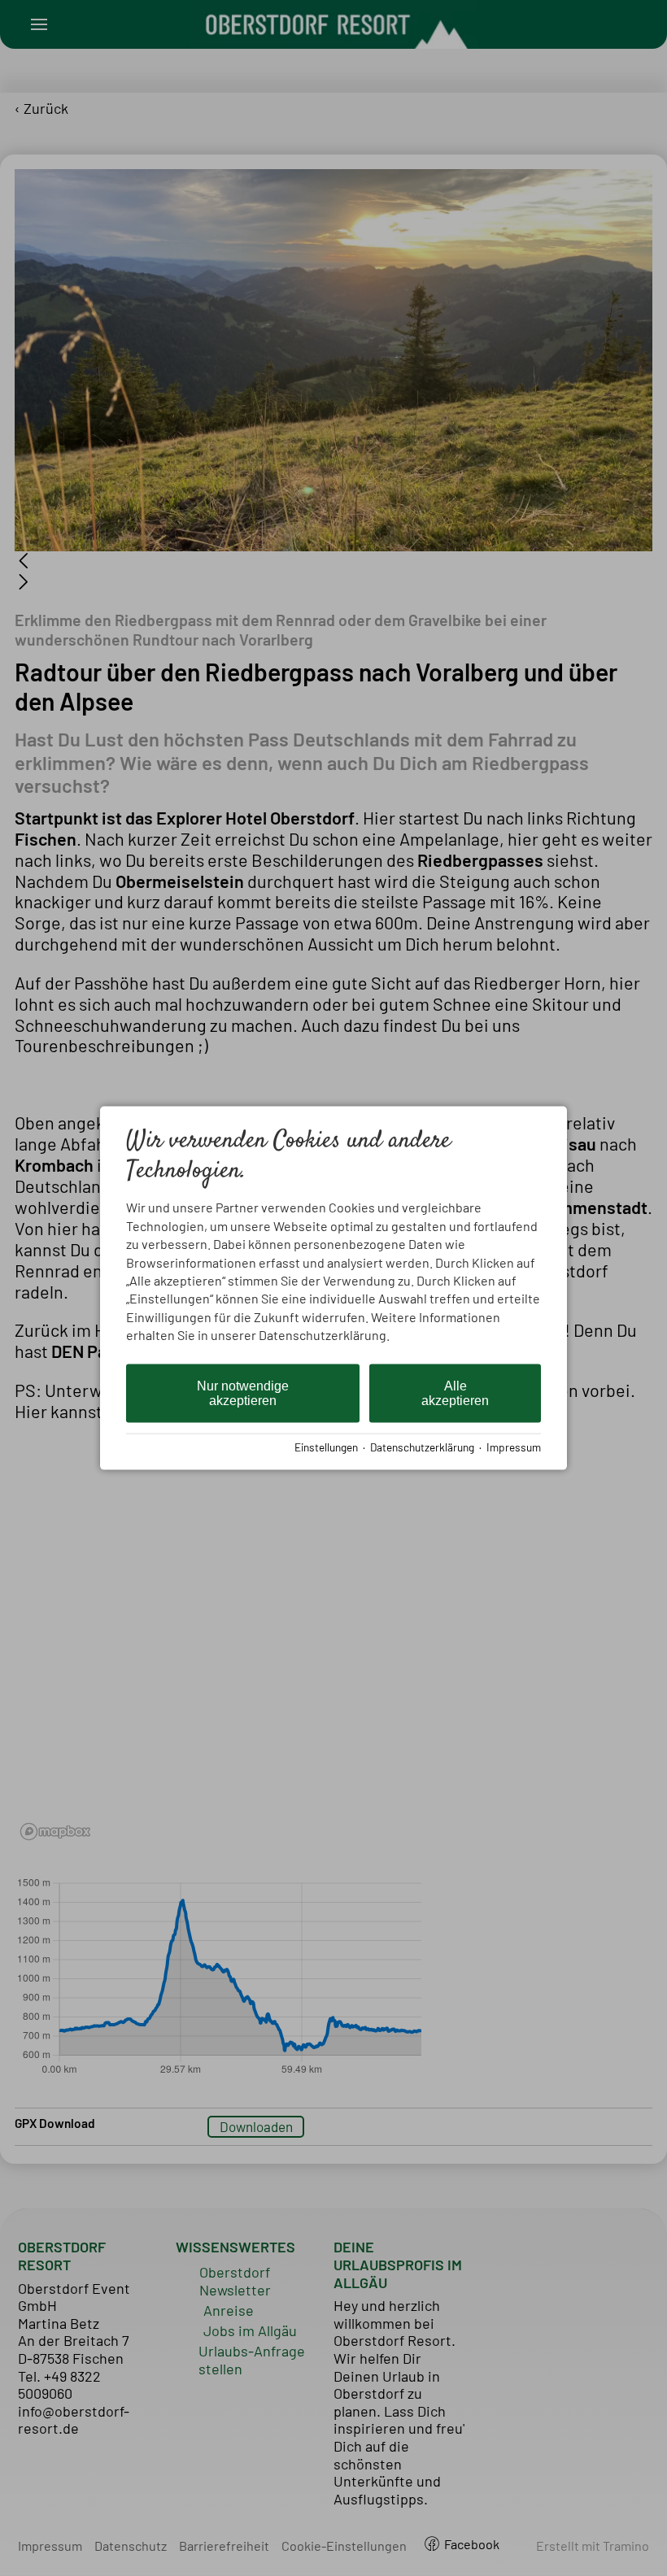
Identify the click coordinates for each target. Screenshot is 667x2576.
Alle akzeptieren (455, 1392)
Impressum (514, 1447)
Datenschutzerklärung (422, 1447)
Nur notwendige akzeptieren (243, 1392)
